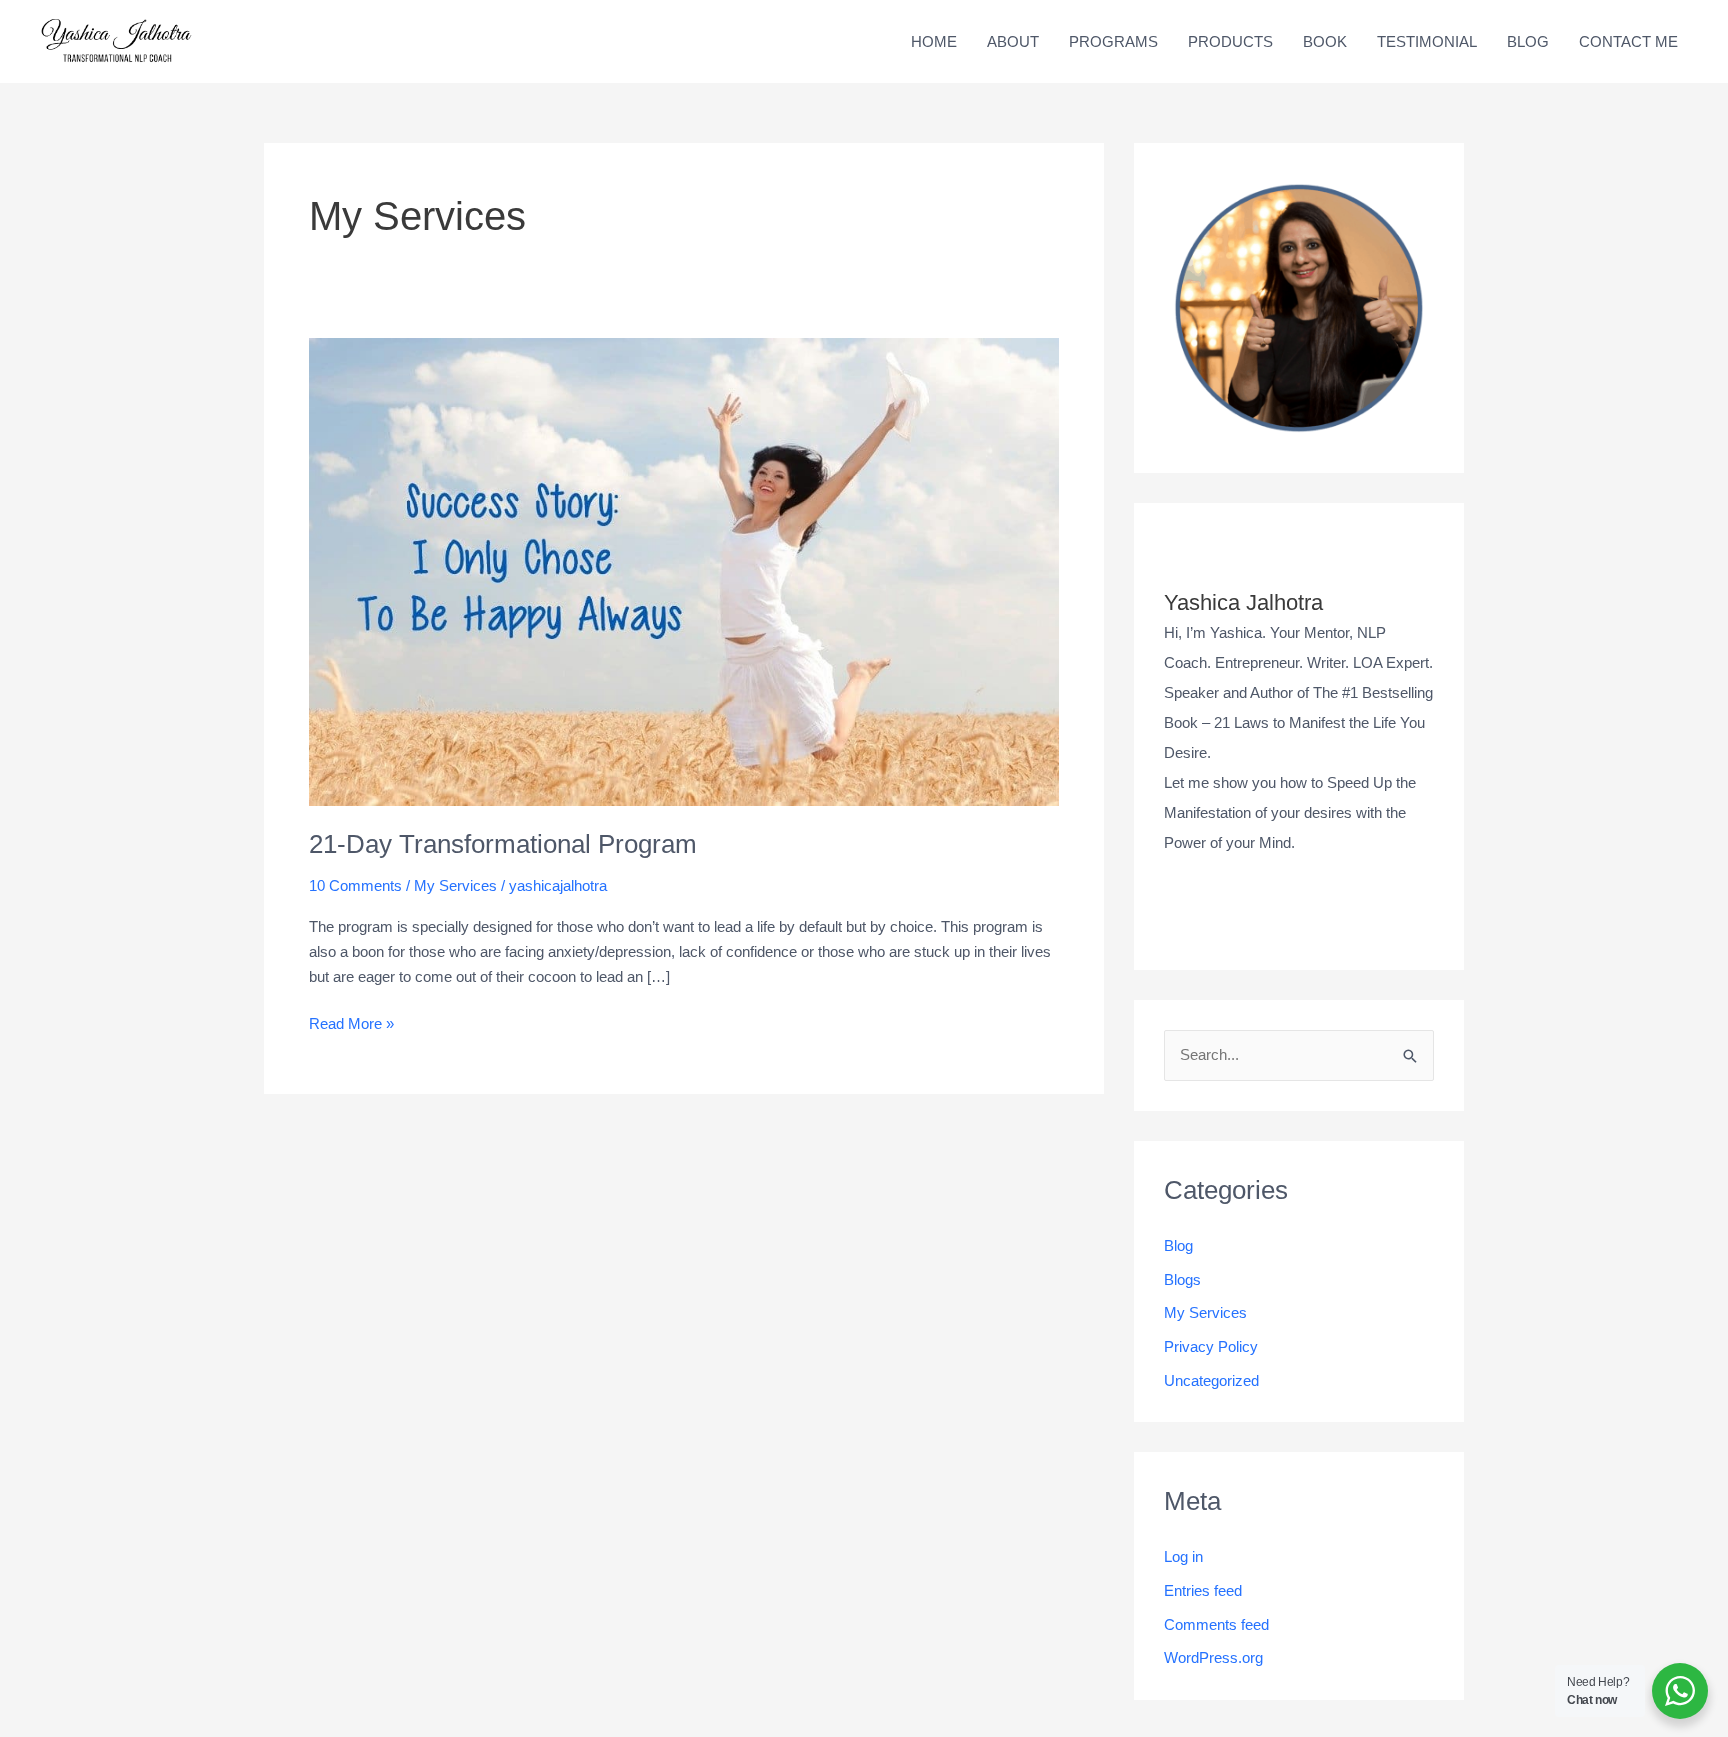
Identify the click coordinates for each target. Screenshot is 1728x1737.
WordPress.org (1213, 1657)
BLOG (1528, 41)
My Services (455, 885)
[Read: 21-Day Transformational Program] (684, 570)
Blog (1178, 1245)
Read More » (351, 1022)
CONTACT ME (1628, 41)
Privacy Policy (1211, 1346)
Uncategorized (1211, 1380)
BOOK (1325, 41)
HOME (934, 41)
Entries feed (1203, 1590)
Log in (1183, 1556)
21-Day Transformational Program (503, 844)
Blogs (1182, 1279)
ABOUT (1013, 41)
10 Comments (355, 885)
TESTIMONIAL (1427, 41)
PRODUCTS (1230, 41)
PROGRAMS (1113, 41)
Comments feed (1216, 1624)
